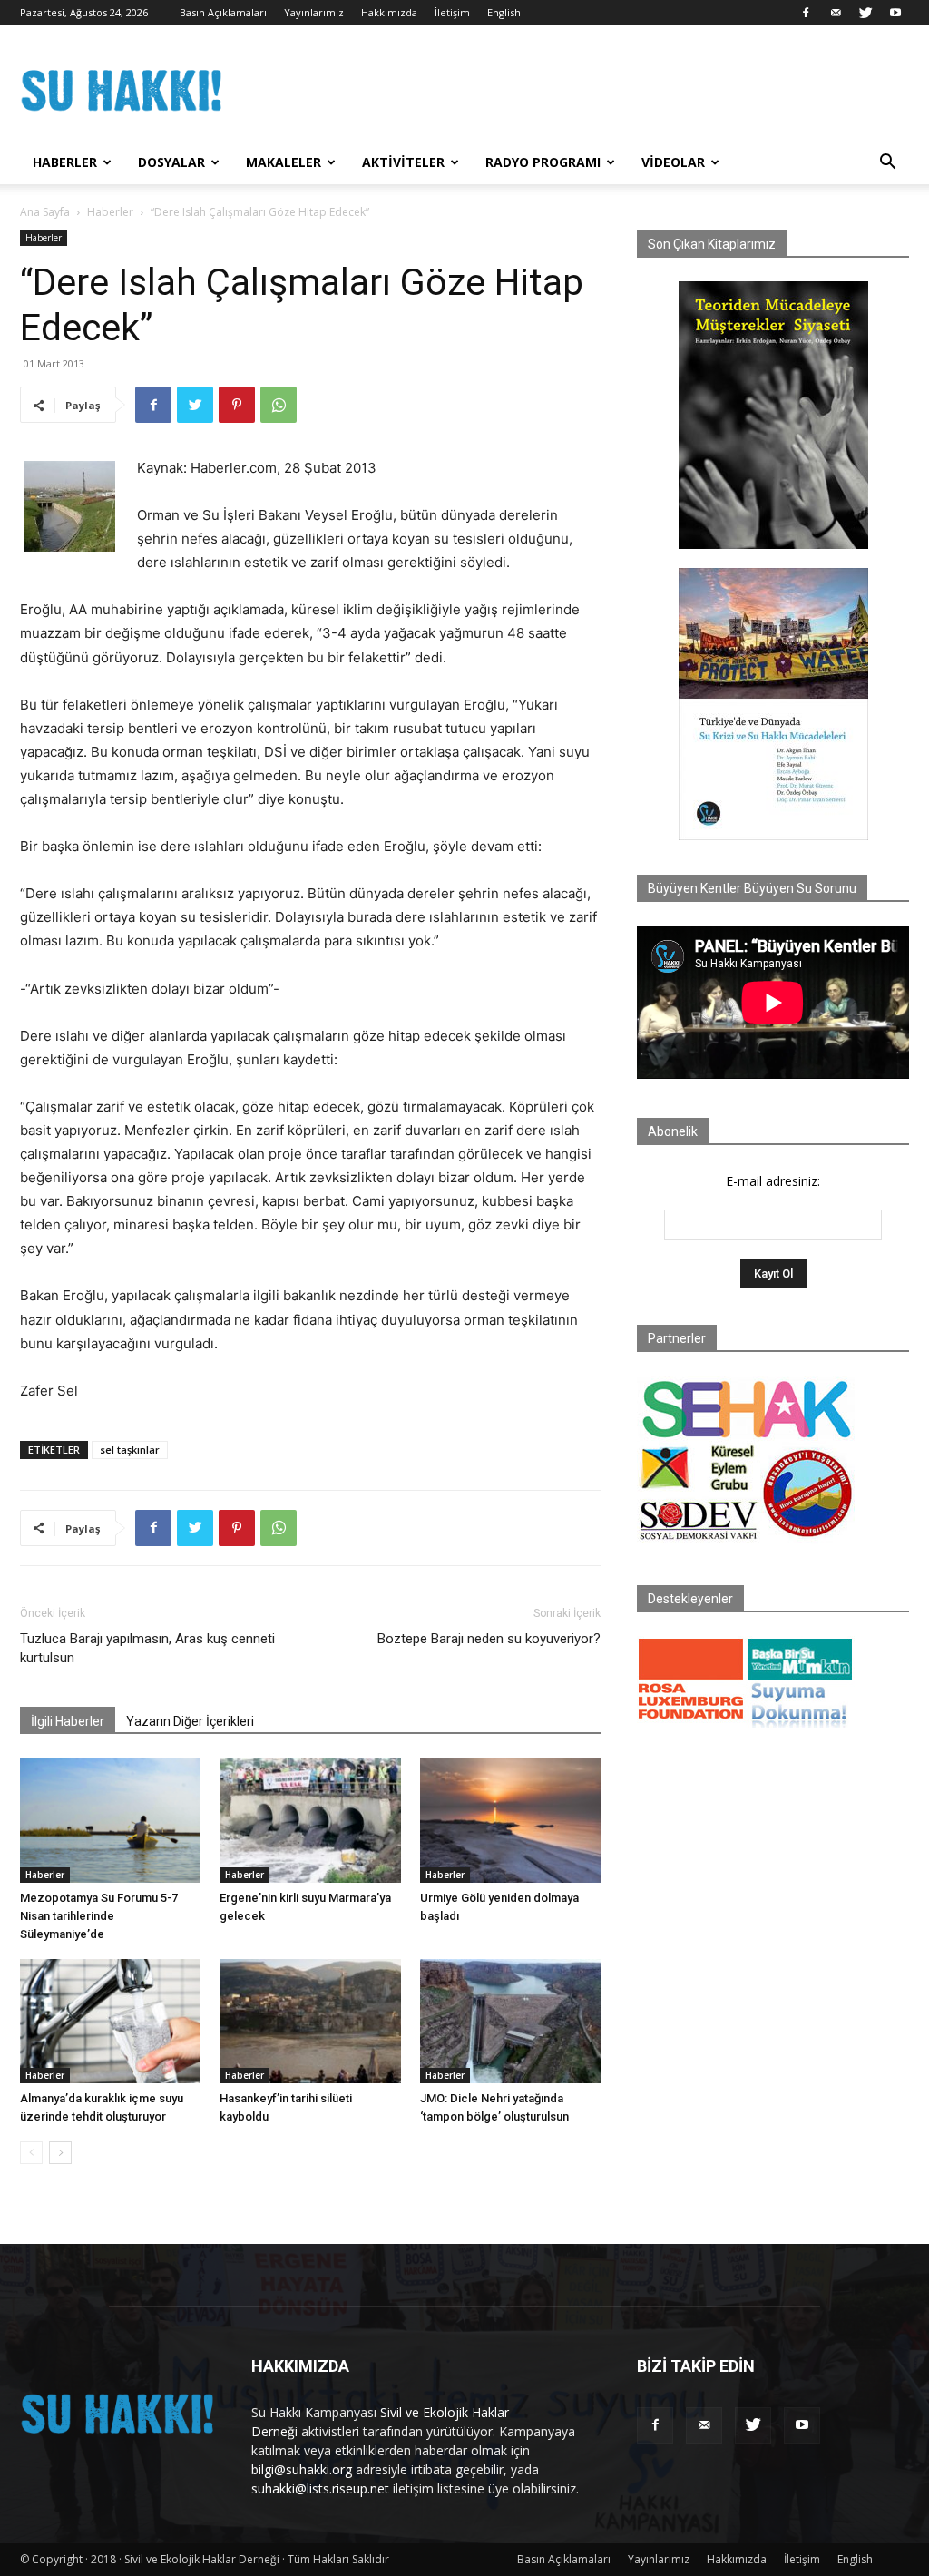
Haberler (65, 162)
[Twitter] (865, 13)
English (504, 12)
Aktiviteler (403, 162)
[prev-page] (31, 2153)
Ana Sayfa (45, 212)
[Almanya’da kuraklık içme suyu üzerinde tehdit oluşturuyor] (110, 2021)
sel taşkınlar (130, 1450)
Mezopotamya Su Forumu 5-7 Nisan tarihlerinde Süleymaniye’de (99, 1916)
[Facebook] (806, 13)
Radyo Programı (543, 162)
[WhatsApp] (279, 405)
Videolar (673, 162)
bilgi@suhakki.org (302, 2469)
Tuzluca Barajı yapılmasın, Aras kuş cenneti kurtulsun (147, 1648)
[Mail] (836, 13)
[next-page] (60, 2153)
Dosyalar (171, 162)
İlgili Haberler (68, 1721)
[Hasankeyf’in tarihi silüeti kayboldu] (310, 2021)
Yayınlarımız (314, 12)
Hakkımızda (389, 12)
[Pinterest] (237, 405)
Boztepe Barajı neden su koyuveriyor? (489, 1639)
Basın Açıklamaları (223, 12)
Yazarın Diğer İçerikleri (190, 1721)
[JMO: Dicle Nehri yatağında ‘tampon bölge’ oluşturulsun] (510, 2021)
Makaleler (284, 162)
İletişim (452, 12)
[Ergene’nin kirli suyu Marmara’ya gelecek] (310, 1821)
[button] (887, 164)
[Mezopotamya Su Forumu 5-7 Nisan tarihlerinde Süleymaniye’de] (110, 1821)
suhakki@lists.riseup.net (320, 2488)
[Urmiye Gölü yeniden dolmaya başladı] (510, 1821)
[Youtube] (895, 13)
